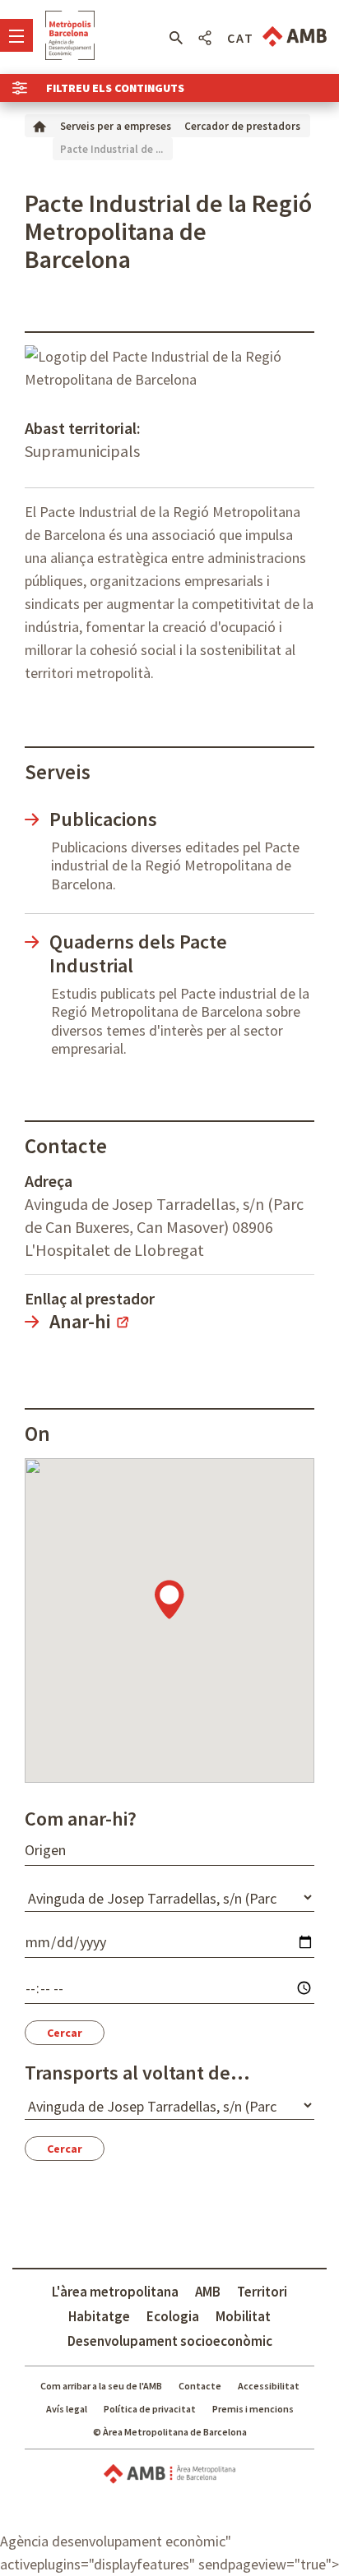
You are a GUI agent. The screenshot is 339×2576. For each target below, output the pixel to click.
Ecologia (173, 2316)
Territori (262, 2292)
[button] (176, 38)
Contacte (200, 2386)
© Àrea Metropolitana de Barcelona (170, 2432)
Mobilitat (243, 2316)
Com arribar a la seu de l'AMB (101, 2386)
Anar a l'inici (70, 35)
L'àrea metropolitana (115, 2292)
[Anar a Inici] (39, 125)
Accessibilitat (269, 2386)
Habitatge (99, 2316)
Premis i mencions (253, 2409)
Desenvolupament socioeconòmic (170, 2341)
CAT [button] (241, 38)
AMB (208, 2292)
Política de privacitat (150, 2409)
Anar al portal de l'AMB (295, 37)
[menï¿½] (16, 35)
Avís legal (67, 2409)
